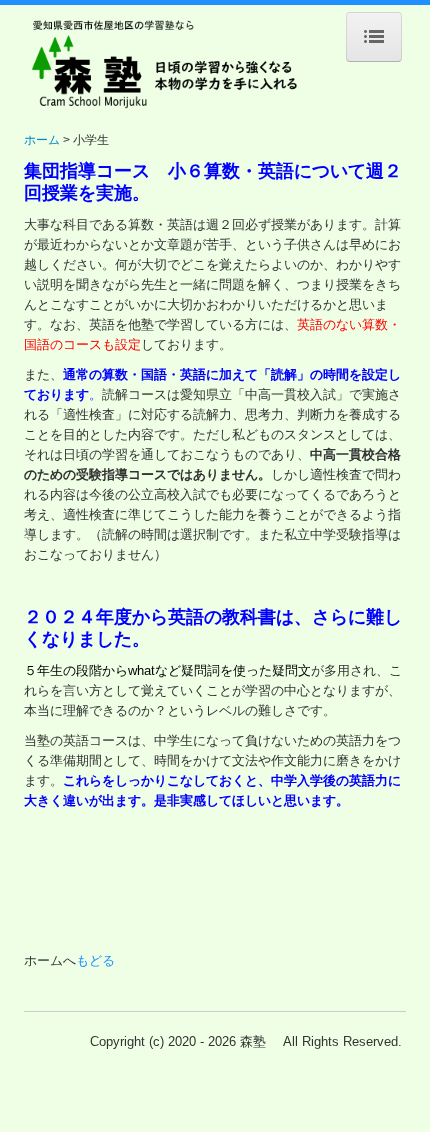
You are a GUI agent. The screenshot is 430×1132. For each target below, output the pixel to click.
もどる (95, 960)
